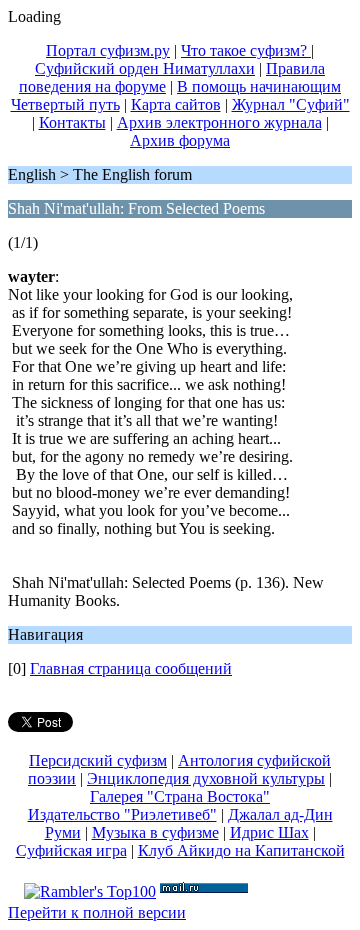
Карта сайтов (176, 104)
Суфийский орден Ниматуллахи (145, 68)
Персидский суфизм (98, 760)
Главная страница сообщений (131, 668)
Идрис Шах (269, 832)
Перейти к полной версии (97, 912)
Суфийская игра (71, 850)
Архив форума (180, 140)
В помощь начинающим (259, 86)
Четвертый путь (65, 104)
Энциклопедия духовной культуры (206, 778)
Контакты (72, 122)
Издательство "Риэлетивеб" (122, 814)
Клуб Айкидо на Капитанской (241, 850)
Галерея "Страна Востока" (180, 796)
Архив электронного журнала (219, 122)
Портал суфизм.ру (108, 50)
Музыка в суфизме (155, 832)
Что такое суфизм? (246, 50)
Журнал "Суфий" (291, 104)
